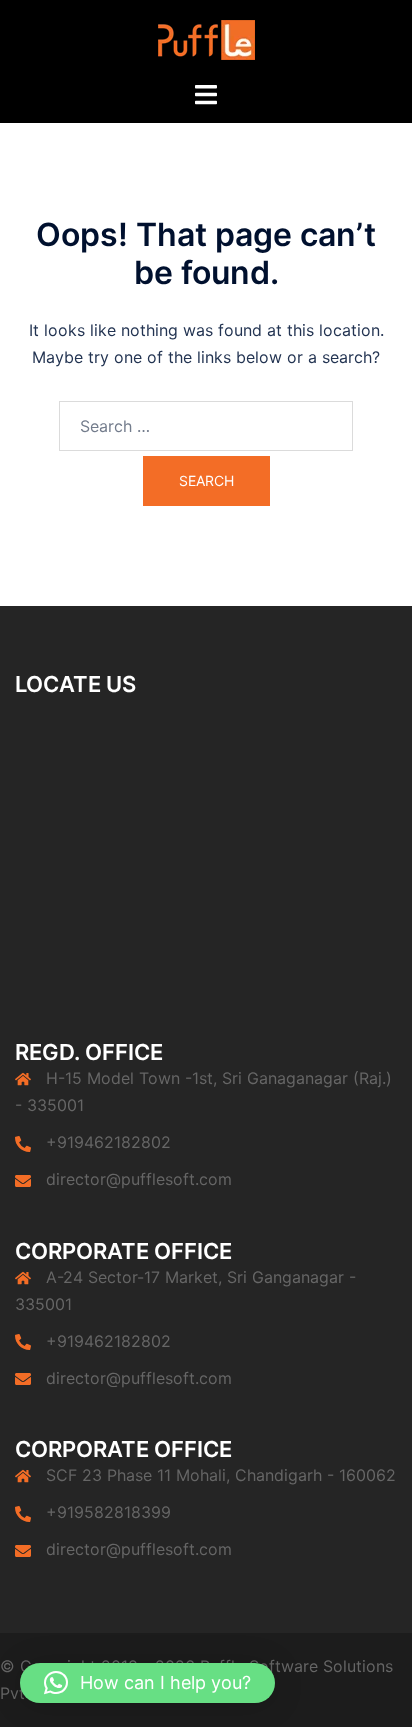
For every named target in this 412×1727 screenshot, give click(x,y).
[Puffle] (206, 38)
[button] (147, 1683)
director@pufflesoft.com (139, 1179)
